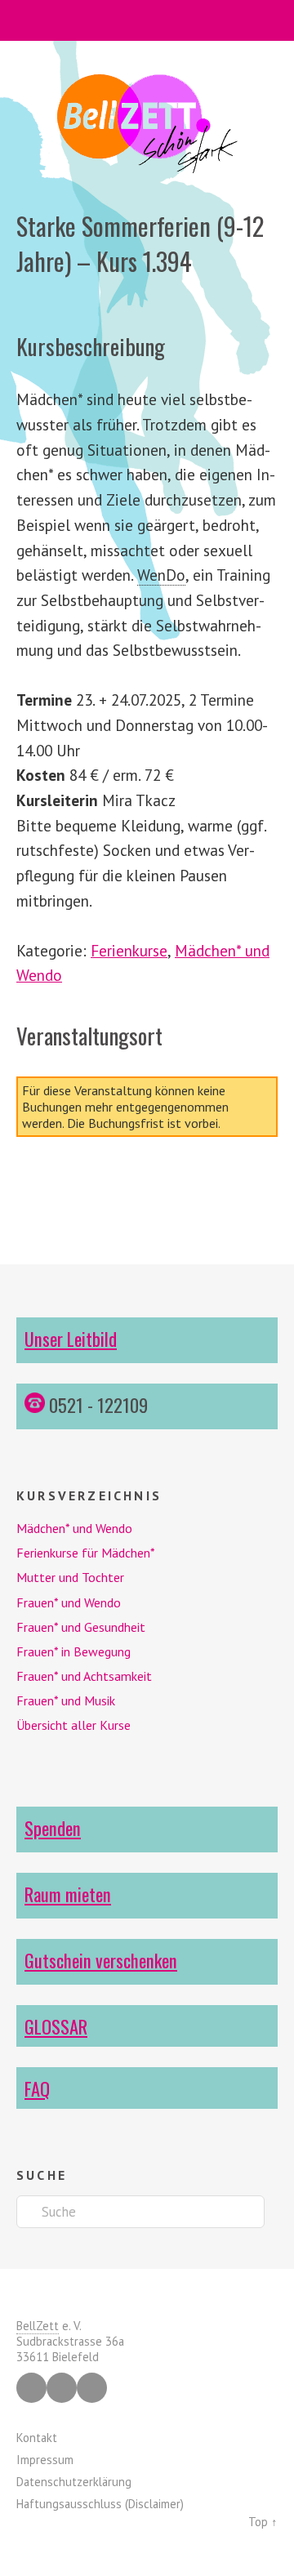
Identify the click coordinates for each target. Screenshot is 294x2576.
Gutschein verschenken (101, 1960)
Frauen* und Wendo (69, 1602)
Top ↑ (263, 2522)
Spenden (53, 1827)
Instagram (62, 2388)
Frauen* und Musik (66, 1700)
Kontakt (37, 2438)
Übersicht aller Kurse (73, 1725)
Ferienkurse (129, 950)
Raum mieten (68, 1894)
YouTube (92, 2388)
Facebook (31, 2388)
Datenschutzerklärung (74, 2482)
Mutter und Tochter (70, 1577)
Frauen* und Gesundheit (81, 1627)
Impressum (45, 2460)
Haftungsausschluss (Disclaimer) (100, 2504)
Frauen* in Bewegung (73, 1651)
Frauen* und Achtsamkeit (84, 1676)
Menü (147, 20)
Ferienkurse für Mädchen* (86, 1553)
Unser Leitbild (71, 1338)
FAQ (37, 2088)
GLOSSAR (56, 2026)
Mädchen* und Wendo (74, 1528)
